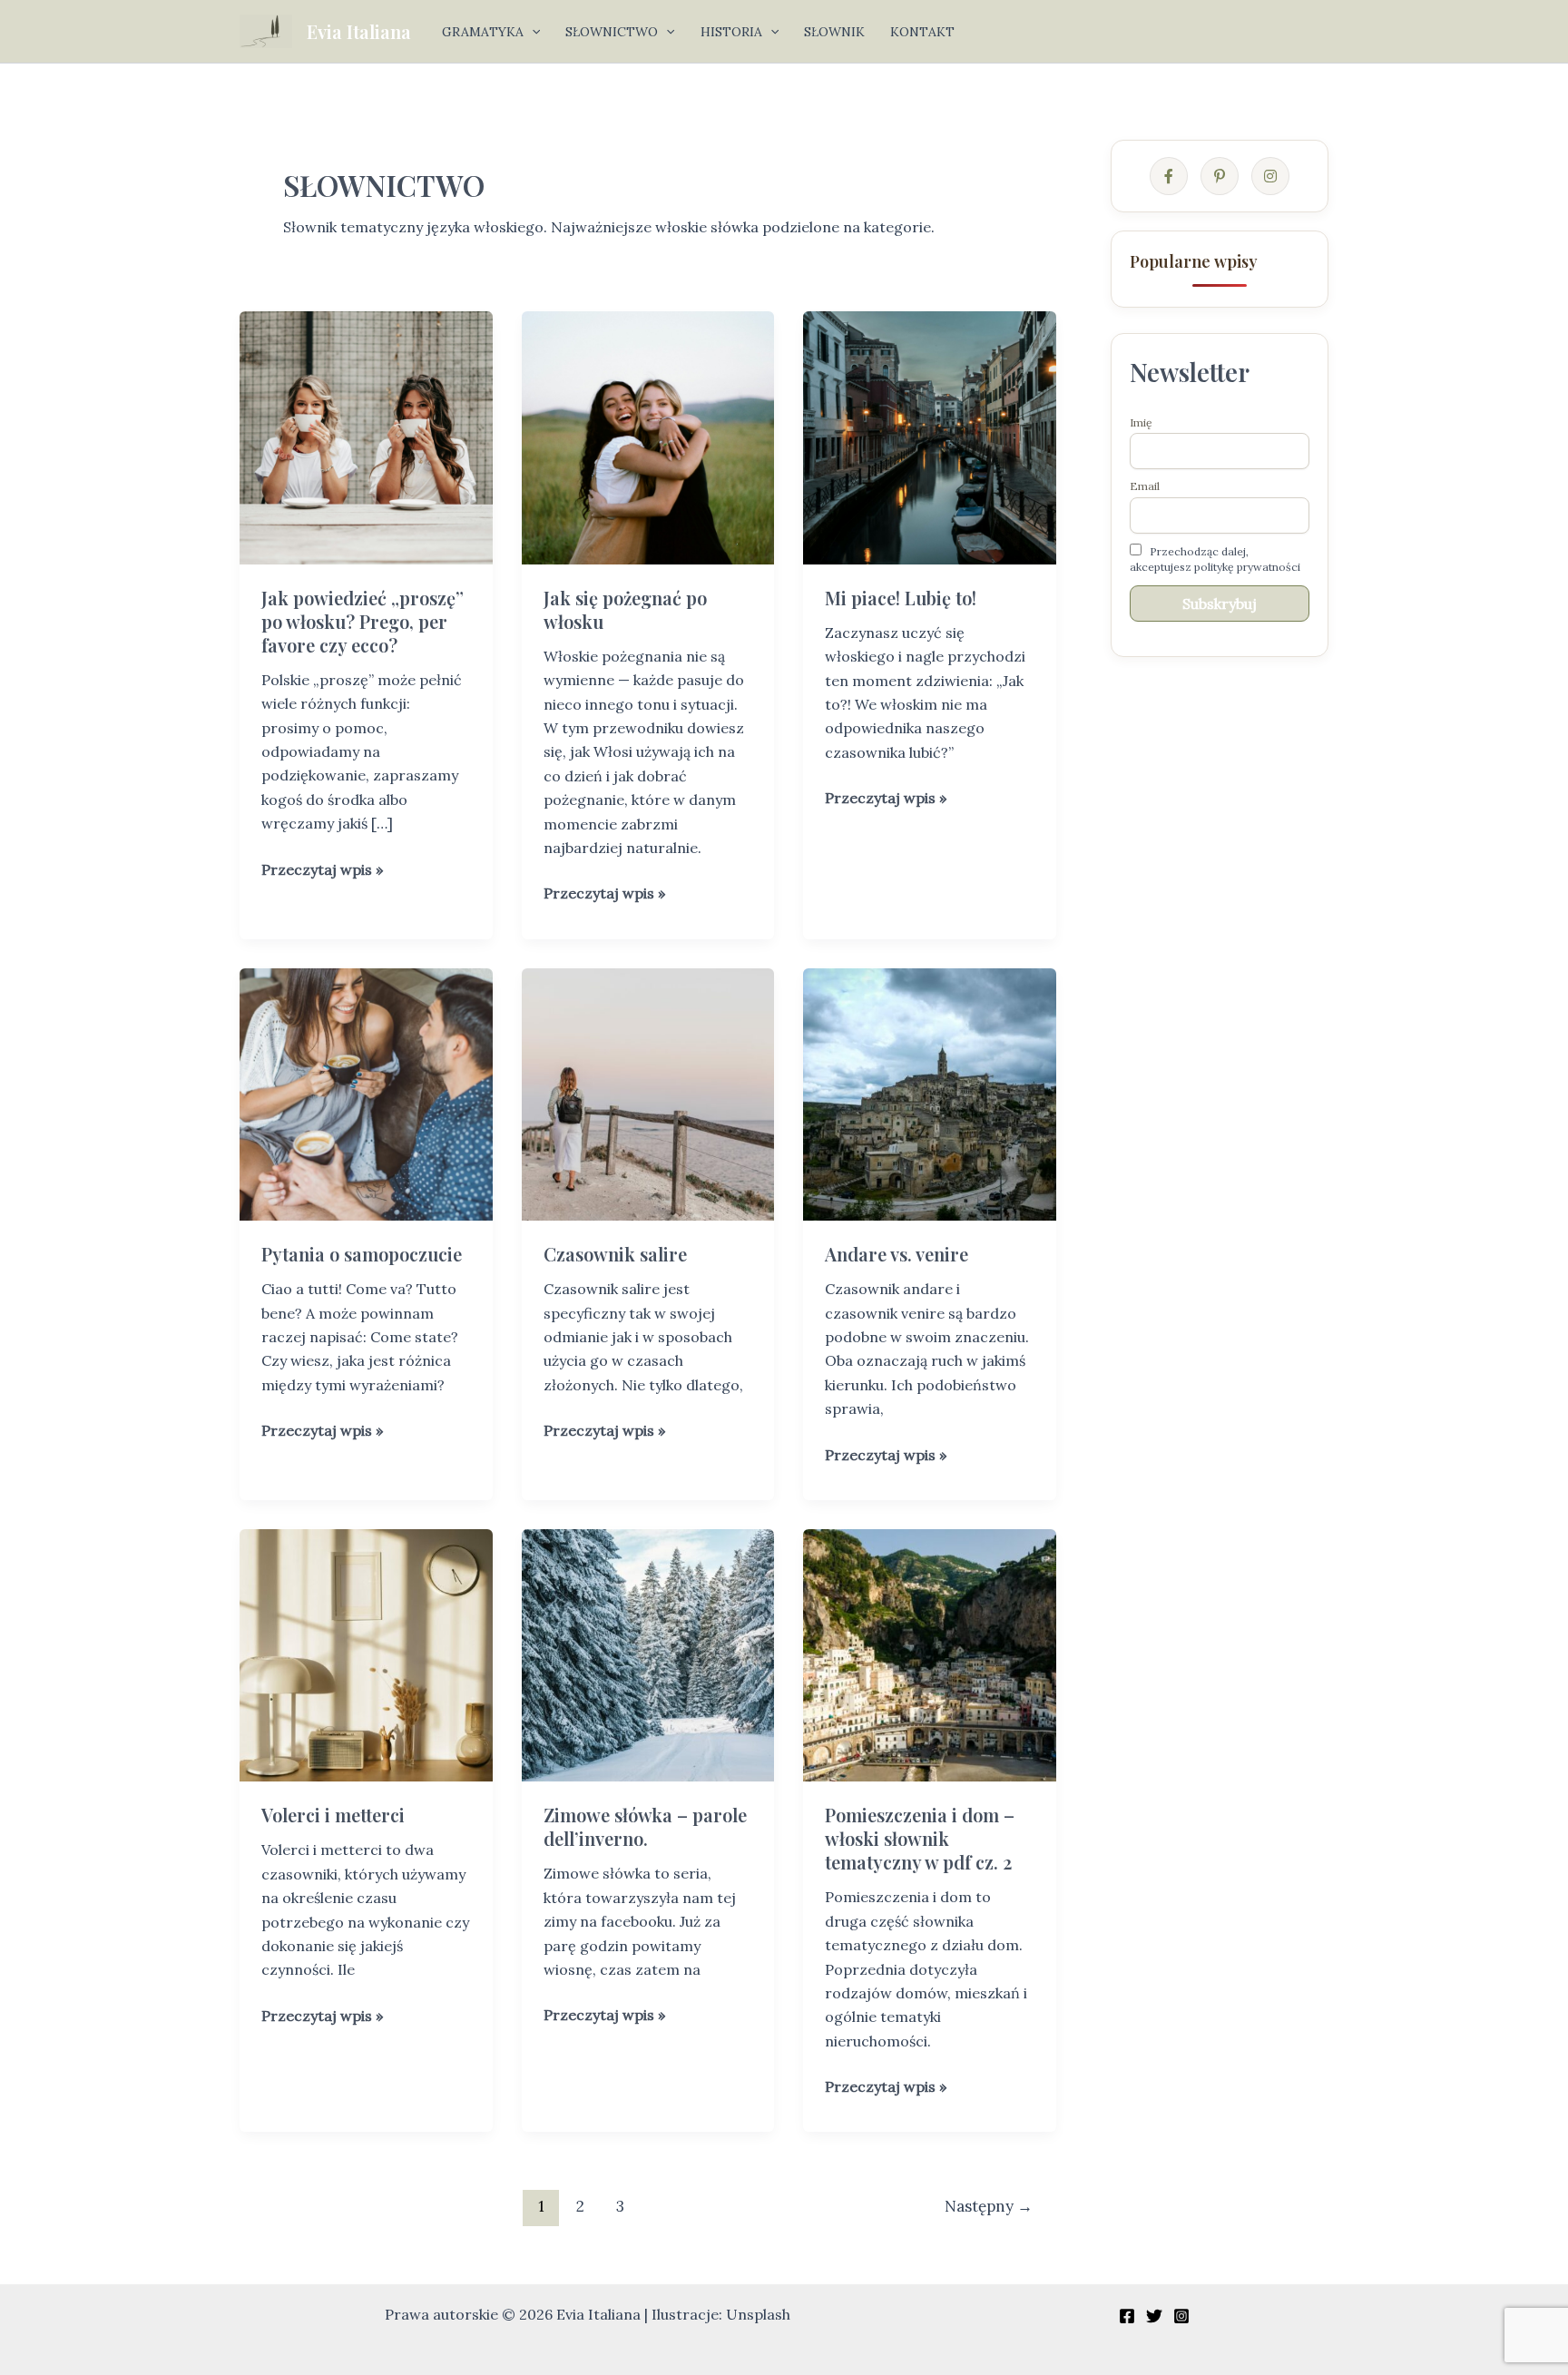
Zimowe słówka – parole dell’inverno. (645, 1826)
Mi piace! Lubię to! (901, 598)
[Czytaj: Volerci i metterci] (366, 1654)
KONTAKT (922, 32)
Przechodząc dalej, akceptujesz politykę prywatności (1215, 559)
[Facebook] (1169, 176)
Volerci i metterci (333, 1815)
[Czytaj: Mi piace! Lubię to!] (930, 437)
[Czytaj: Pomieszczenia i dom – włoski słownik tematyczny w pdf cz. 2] (930, 1654)
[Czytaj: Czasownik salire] (648, 1093)
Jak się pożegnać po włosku (625, 609)
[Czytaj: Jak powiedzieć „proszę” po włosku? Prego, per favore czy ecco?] (366, 437)
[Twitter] (1154, 2316)
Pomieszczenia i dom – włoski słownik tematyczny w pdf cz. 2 (920, 1838)
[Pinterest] (1220, 176)
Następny (989, 2206)
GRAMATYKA (483, 32)
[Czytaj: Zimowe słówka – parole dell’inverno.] (648, 1654)
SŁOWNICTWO (612, 32)
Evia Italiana (359, 31)
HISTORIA (731, 32)
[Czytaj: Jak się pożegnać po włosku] (648, 437)
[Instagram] (1270, 176)
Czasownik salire (615, 1254)
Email (1145, 486)
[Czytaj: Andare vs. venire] (930, 1093)
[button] (532, 32)
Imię (1141, 422)
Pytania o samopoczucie (362, 1254)
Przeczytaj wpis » (322, 870)
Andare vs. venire (897, 1254)
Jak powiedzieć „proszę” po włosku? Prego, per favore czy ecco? (363, 621)
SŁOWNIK (834, 32)
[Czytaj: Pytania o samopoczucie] (366, 1093)
